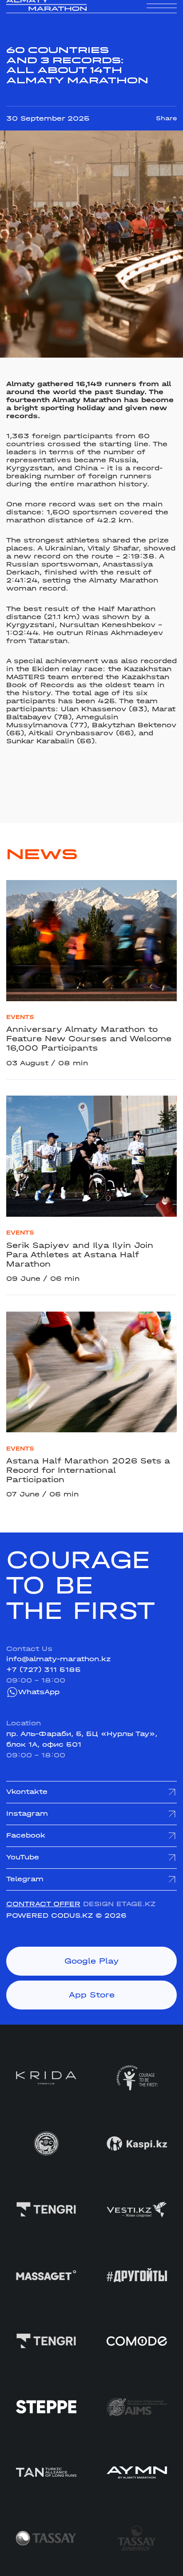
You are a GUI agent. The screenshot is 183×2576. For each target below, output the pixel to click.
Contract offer (43, 1904)
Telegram (25, 1879)
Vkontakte (27, 1792)
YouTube (23, 1857)
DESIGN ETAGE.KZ (119, 1904)
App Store (92, 1995)
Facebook (26, 1835)
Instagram (27, 1814)
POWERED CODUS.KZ (50, 1916)
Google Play (92, 1961)
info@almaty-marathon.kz (58, 1659)
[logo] (46, 14)
